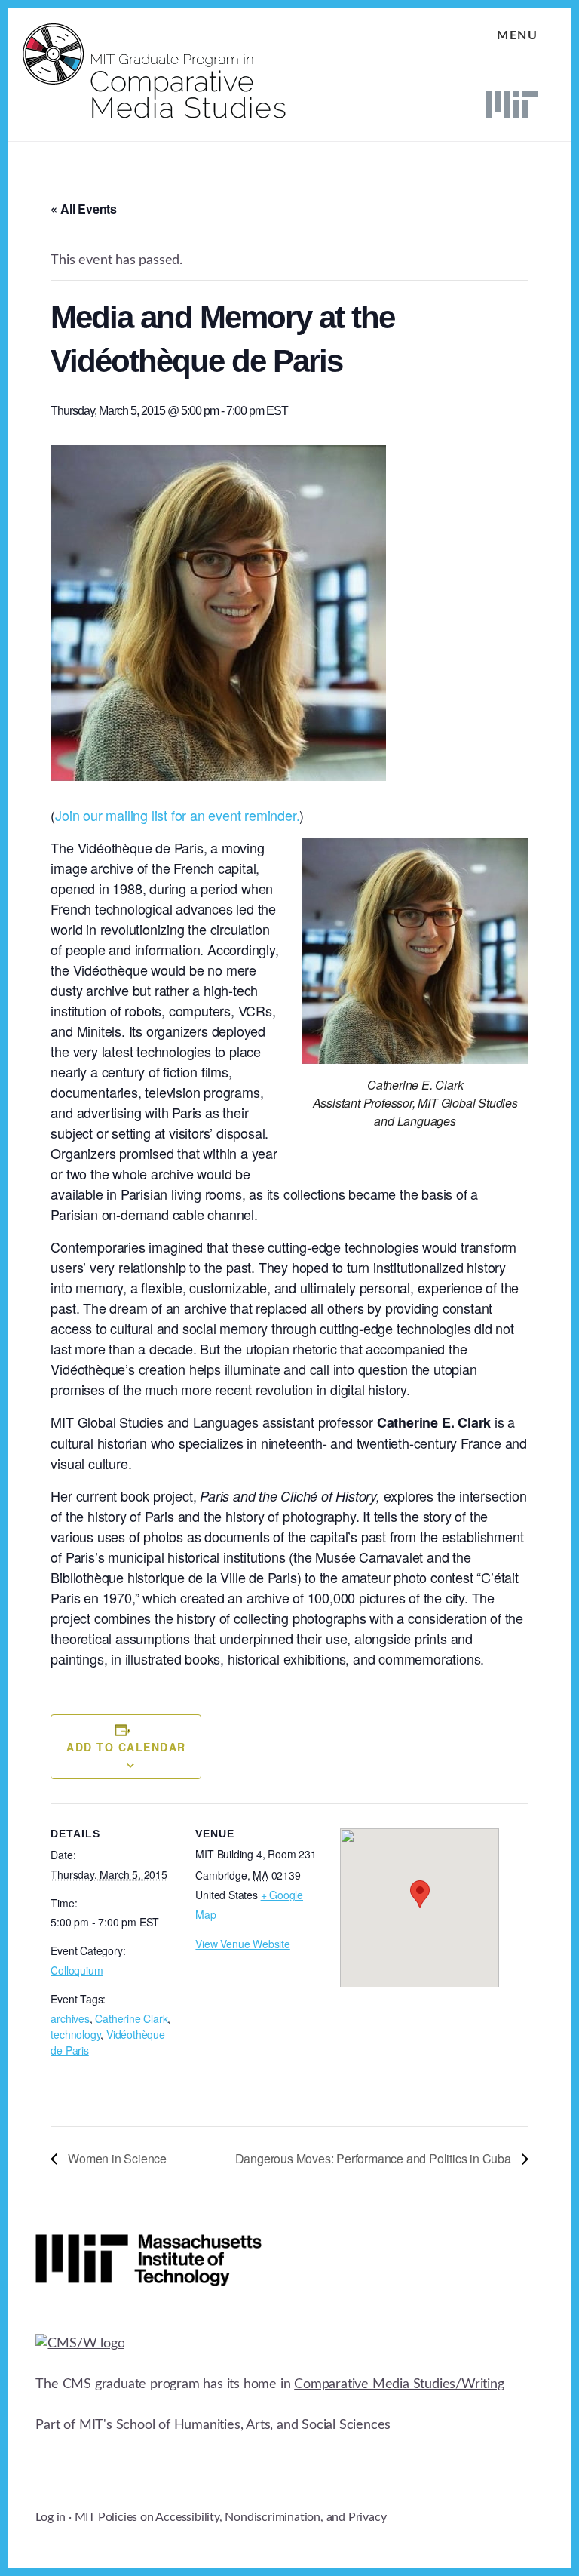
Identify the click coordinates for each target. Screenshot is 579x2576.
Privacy (368, 2517)
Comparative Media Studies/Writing (399, 2384)
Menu (517, 35)
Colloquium (77, 1970)
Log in (51, 2517)
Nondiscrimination (273, 2517)
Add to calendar (126, 1747)
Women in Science (116, 2158)
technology (75, 2034)
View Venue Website (242, 1944)
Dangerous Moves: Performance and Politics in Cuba (375, 2158)
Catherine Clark (131, 2018)
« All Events (84, 209)
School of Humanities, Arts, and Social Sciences (254, 2425)
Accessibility (187, 2517)
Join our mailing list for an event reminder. (177, 815)
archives (70, 2018)
